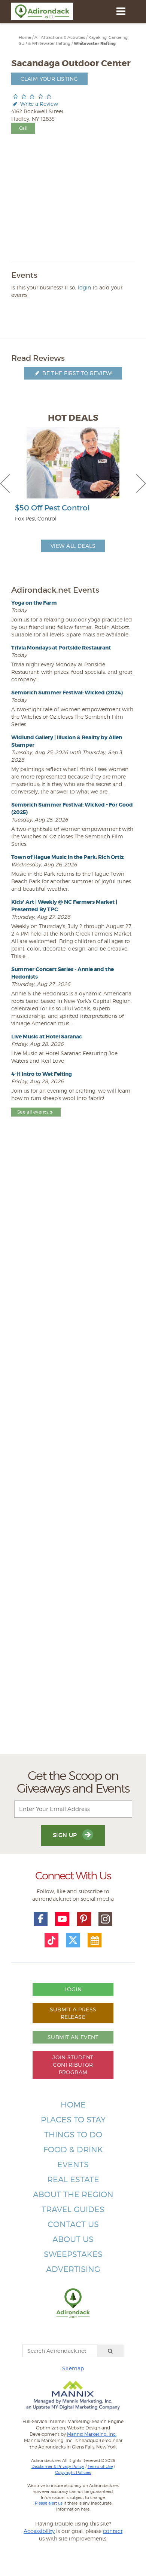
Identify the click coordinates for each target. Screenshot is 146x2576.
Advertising (73, 2269)
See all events (33, 1112)
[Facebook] (41, 1919)
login (84, 287)
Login (73, 1989)
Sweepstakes (73, 2254)
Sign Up (66, 1835)
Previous (5, 483)
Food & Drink (73, 2150)
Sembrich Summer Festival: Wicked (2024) (67, 693)
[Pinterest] (84, 1919)
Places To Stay (73, 2120)
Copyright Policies (73, 2472)
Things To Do (73, 2135)
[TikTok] (52, 1940)
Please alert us (49, 2503)
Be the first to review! (77, 373)
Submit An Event (73, 2037)
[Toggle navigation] (121, 11)
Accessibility (39, 2531)
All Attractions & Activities (60, 37)
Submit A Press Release (73, 2013)
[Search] (110, 2351)
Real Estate (73, 2179)
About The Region (73, 2194)
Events (73, 2164)
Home (25, 37)
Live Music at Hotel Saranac (47, 1037)
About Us (73, 2239)
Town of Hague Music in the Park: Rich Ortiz (68, 857)
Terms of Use (100, 2466)
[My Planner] (95, 1940)
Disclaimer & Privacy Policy (58, 2466)
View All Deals (73, 546)
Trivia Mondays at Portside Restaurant (61, 648)
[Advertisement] (73, 1452)
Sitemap (73, 2368)
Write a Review (38, 104)
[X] (73, 1940)
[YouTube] (62, 1919)
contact (113, 2531)
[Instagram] (106, 1919)
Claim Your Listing (49, 79)
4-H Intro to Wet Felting (42, 1074)
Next (141, 483)
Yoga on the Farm (34, 603)
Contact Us (73, 2224)
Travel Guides (73, 2209)
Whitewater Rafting (95, 44)
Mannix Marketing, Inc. (92, 2434)
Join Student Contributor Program (73, 2065)
